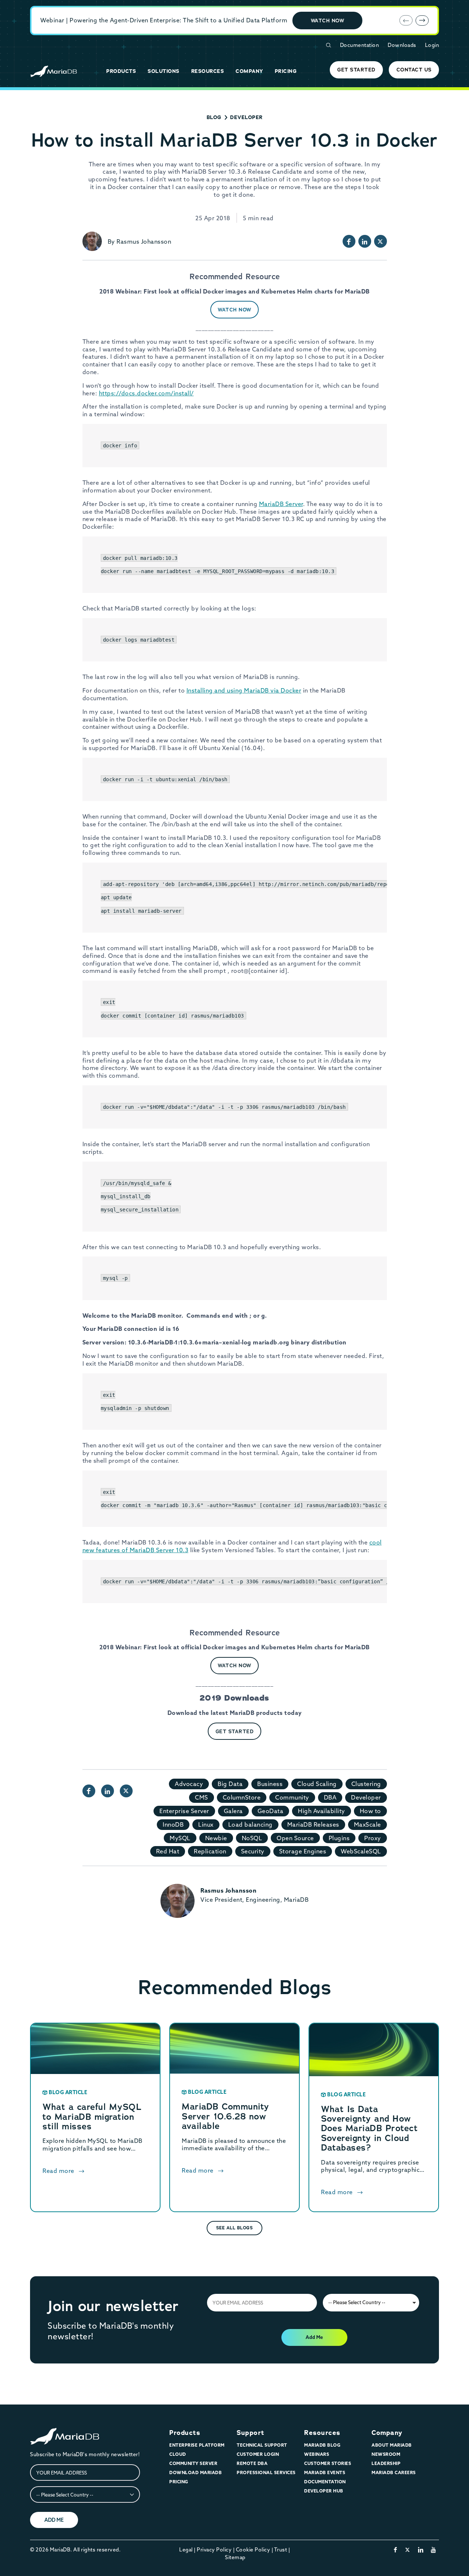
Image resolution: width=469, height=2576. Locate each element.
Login (432, 45)
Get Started (235, 1731)
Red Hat (168, 1851)
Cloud (178, 2454)
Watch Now (328, 21)
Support (251, 2433)
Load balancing (250, 1824)
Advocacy (189, 1784)
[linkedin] (421, 2550)
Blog (214, 117)
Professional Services (266, 2472)
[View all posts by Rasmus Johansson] (92, 241)
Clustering (366, 1784)
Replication (210, 1851)
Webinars (317, 2454)
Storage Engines (303, 1851)
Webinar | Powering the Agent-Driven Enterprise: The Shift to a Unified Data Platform (164, 20)
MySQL (180, 1838)
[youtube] (434, 2550)
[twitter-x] (408, 2550)
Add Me (314, 2337)
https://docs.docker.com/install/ (146, 393)
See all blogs (235, 2228)
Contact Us (414, 70)
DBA (330, 1797)
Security (253, 1851)
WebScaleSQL (361, 1851)
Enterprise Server (184, 1811)
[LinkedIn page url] (365, 241)
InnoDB (173, 1824)
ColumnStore (242, 1797)
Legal (186, 2550)
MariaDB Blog (322, 2445)
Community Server (193, 2463)
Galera (233, 1811)
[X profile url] (381, 241)
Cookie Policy (253, 2550)
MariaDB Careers (394, 2472)
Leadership (386, 2463)
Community (292, 1797)
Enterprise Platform (197, 2445)
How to (370, 1811)
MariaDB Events (325, 2472)
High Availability (322, 1811)
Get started (356, 70)
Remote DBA (252, 2463)
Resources (322, 2433)
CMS (202, 1797)
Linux (206, 1824)
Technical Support (262, 2445)
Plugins (339, 1838)
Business (270, 1784)
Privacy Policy (214, 2550)
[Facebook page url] (349, 241)
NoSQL (252, 1838)
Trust (281, 2550)
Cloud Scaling (317, 1784)
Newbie (216, 1838)
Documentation (360, 45)
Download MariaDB (195, 2472)
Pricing (179, 2482)
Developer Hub (324, 2491)
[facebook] (396, 2550)
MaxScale (368, 1824)
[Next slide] (422, 21)
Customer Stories (328, 2463)
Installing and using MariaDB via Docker (244, 690)
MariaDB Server (281, 504)
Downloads (402, 45)
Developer (246, 117)
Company (387, 2433)
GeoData (271, 1811)
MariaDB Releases (313, 1824)
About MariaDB (392, 2445)
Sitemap (235, 2557)
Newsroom (386, 2454)
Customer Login (258, 2454)
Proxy (373, 1838)
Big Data (230, 1784)
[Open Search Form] (328, 45)
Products (185, 2433)
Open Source (295, 1838)
